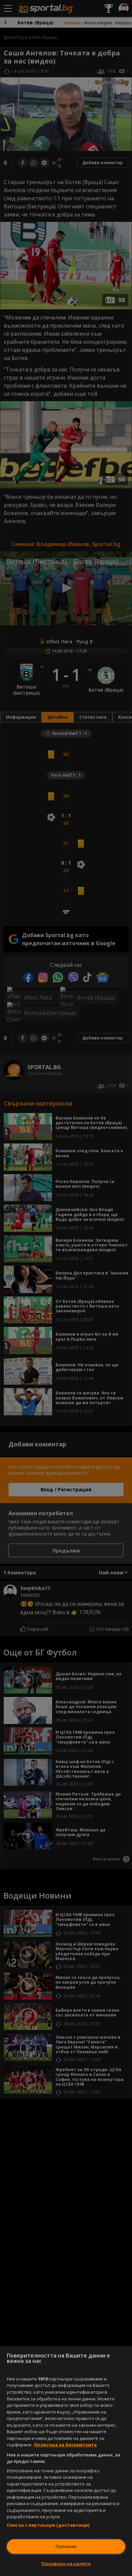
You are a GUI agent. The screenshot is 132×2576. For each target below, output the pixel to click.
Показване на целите (66, 2564)
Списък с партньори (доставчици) (48, 2525)
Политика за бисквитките (65, 2445)
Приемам (66, 2546)
